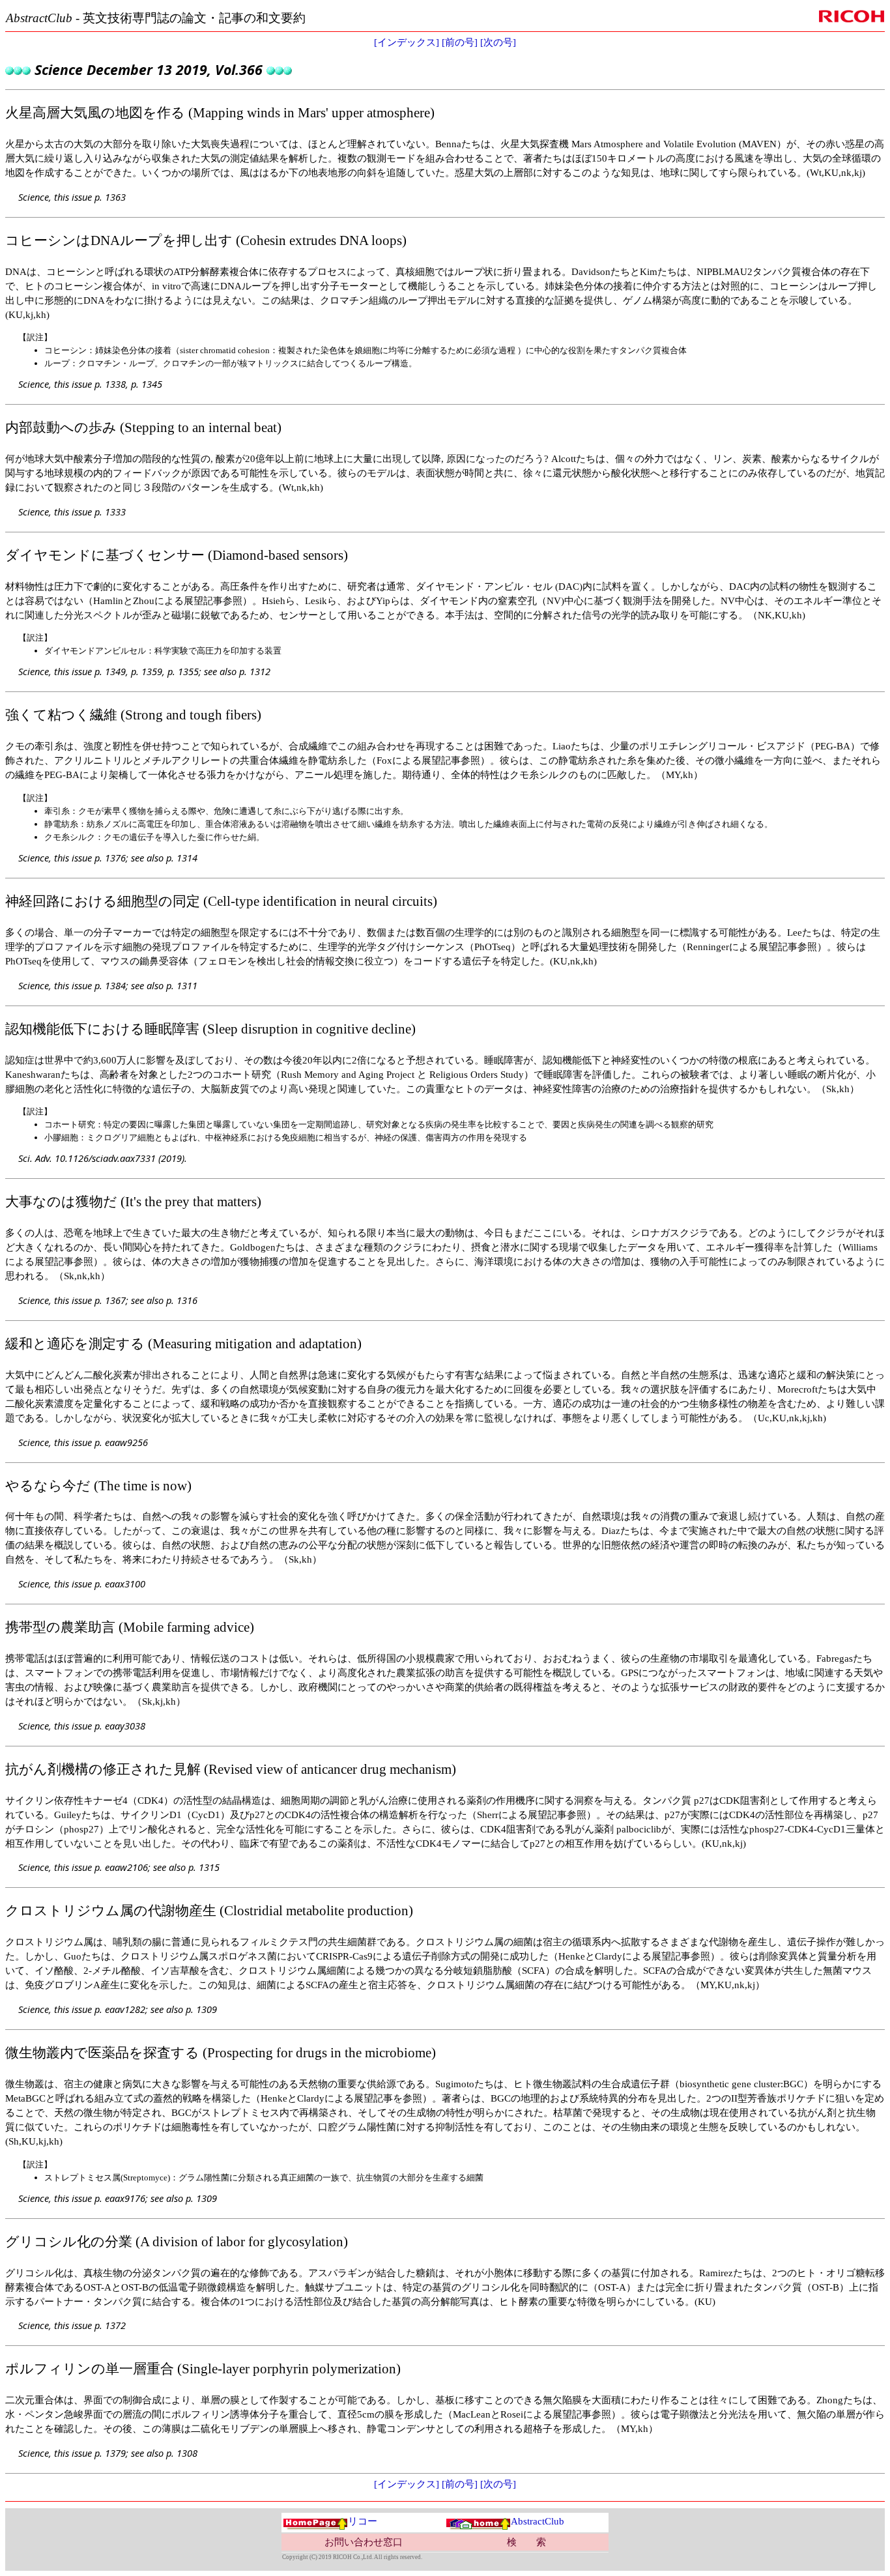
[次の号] (498, 42)
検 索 (526, 2542)
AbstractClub (538, 2521)
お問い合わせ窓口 (364, 2542)
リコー (363, 2521)
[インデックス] (407, 42)
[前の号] (460, 42)
